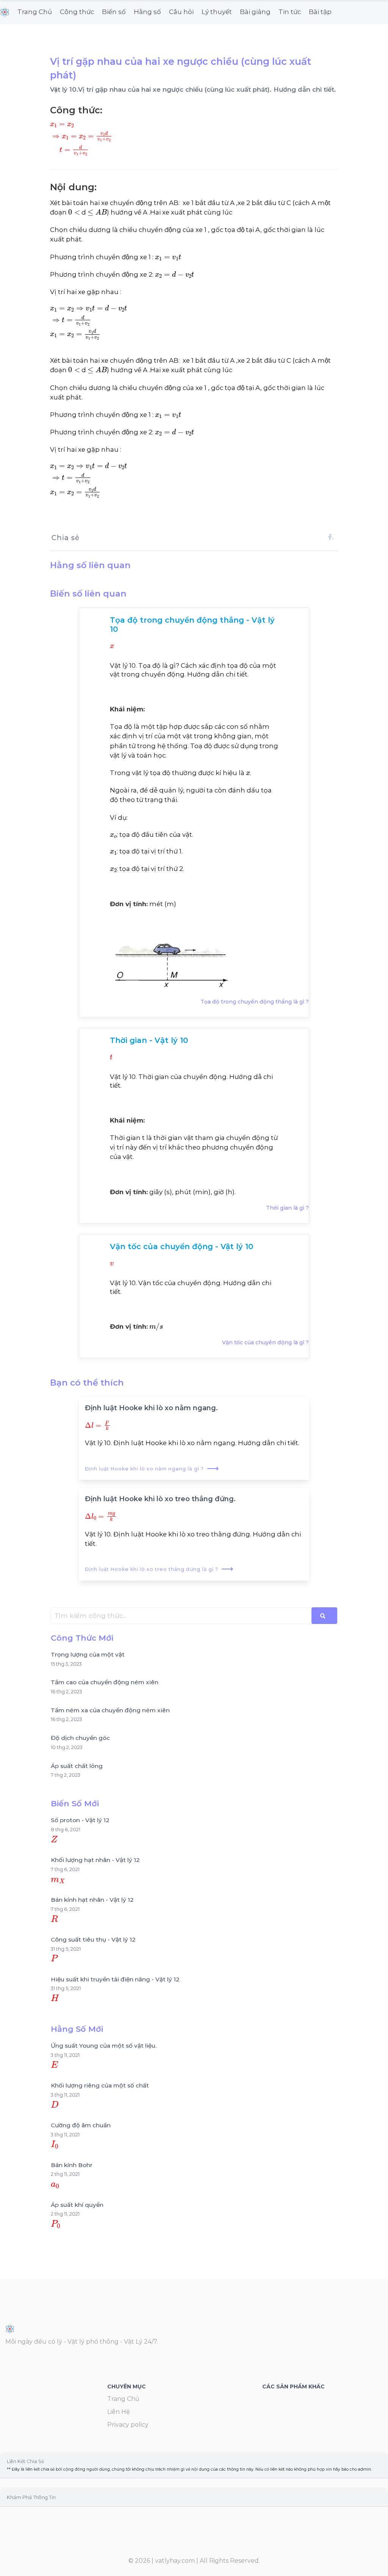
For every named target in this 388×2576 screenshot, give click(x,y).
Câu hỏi (181, 12)
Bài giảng (255, 12)
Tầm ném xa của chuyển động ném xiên (110, 1710)
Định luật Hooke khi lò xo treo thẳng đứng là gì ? (159, 1569)
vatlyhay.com (175, 2561)
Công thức (77, 12)
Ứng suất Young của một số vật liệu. (104, 2046)
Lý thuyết (217, 12)
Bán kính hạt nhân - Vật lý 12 (92, 1900)
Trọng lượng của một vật (88, 1654)
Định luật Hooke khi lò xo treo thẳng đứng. (160, 1499)
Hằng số (147, 12)
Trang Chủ (35, 12)
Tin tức (290, 12)
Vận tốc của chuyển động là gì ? (265, 1342)
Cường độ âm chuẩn (81, 2125)
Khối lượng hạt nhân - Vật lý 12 (95, 1860)
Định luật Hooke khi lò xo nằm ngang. (151, 1408)
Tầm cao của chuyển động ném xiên (105, 1682)
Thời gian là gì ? (287, 1208)
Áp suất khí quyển (77, 2205)
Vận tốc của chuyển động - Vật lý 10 (181, 1247)
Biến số (114, 12)
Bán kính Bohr (72, 2165)
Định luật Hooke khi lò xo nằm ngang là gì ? (152, 1469)
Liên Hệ (119, 2412)
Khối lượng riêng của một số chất (100, 2085)
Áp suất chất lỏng (77, 1766)
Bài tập (320, 12)
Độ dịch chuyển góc (80, 1738)
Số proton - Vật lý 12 (80, 1820)
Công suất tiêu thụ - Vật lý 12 (93, 1939)
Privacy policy (128, 2425)
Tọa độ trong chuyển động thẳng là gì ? (255, 1002)
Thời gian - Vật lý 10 (149, 1040)
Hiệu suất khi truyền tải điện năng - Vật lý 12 (115, 1979)
